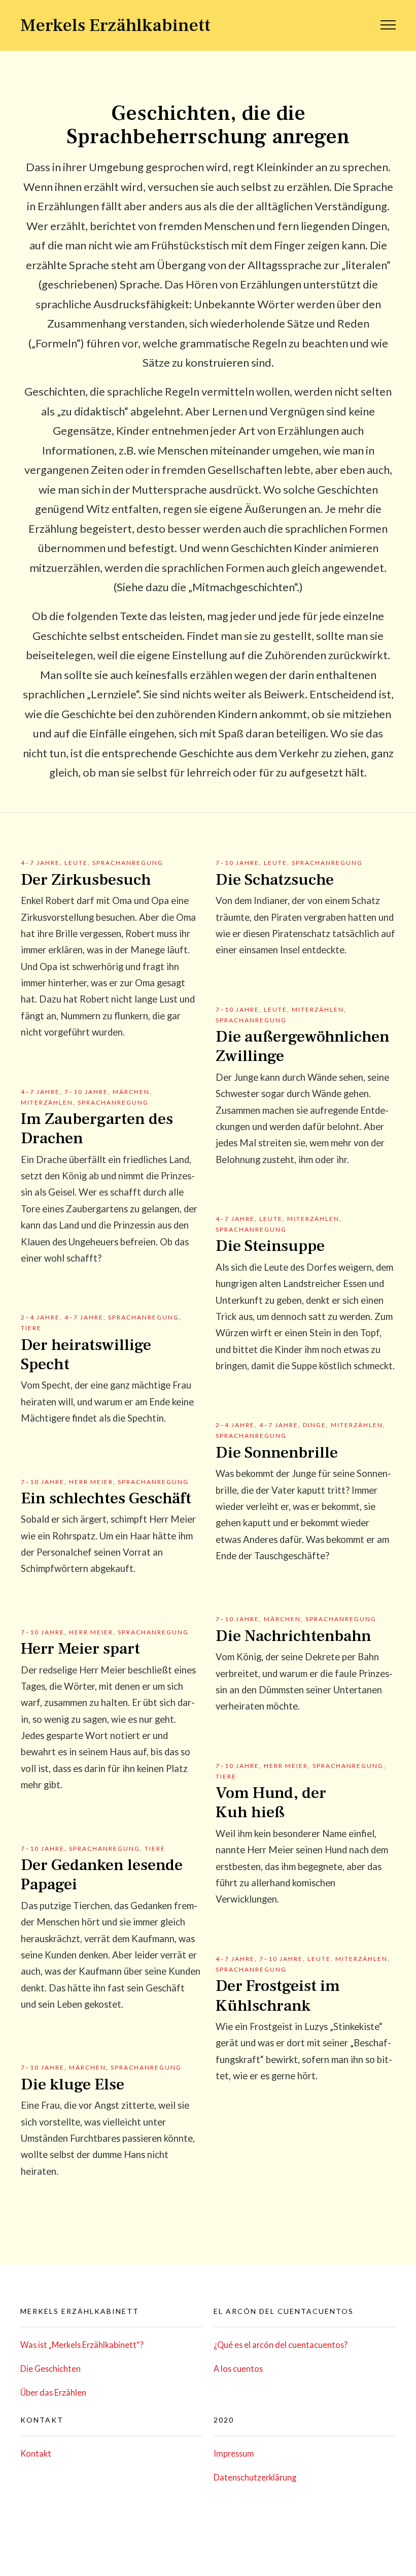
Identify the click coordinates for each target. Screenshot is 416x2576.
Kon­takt (36, 2453)
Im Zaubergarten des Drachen (97, 1129)
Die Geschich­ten (50, 2369)
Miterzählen (318, 1009)
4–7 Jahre (40, 863)
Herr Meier (91, 1482)
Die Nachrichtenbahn (293, 1636)
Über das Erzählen (53, 2392)
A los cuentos (238, 2369)
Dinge (315, 1425)
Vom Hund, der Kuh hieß (271, 1802)
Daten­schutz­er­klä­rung (255, 2477)
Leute (76, 863)
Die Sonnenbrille (277, 1453)
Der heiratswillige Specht (86, 1355)
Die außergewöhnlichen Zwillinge (303, 1046)
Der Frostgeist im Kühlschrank (278, 1995)
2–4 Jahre (40, 1317)
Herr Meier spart (80, 1649)
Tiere (31, 1328)
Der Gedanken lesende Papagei (102, 1875)
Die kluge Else (73, 2084)
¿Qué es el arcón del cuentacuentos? (281, 2345)
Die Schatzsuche (275, 880)
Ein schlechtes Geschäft (106, 1498)
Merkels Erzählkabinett (115, 25)
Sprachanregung (128, 863)
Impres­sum (234, 2453)
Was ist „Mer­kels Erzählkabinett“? (82, 2345)
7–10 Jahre (237, 863)
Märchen (131, 1092)
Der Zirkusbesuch (86, 880)
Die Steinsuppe (270, 1246)
